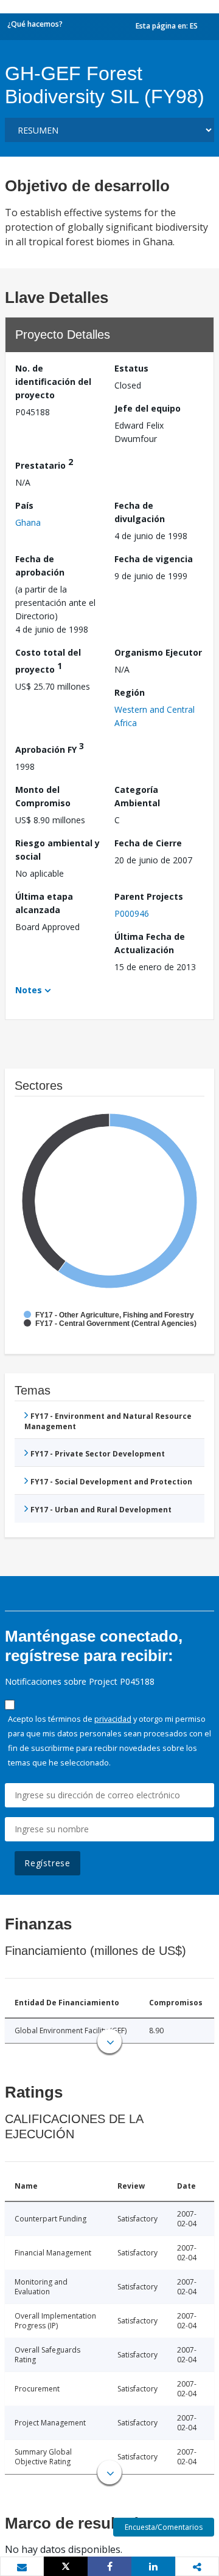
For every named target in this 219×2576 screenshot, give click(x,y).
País (24, 505)
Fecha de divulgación (140, 512)
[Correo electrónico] (22, 2567)
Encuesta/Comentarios (164, 2527)
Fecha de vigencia (154, 559)
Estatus (131, 368)
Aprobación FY (50, 748)
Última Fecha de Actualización (150, 943)
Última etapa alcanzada (44, 903)
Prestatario (44, 464)
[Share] (109, 2566)
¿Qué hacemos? (35, 24)
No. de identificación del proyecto (53, 382)
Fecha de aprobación (40, 566)
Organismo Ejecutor (158, 652)
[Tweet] (66, 2566)
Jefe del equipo (148, 408)
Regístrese (47, 1863)
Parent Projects (149, 896)
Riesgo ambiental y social (57, 850)
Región (130, 692)
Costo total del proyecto (48, 661)
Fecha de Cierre (148, 843)
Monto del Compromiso (43, 796)
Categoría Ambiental (137, 796)
